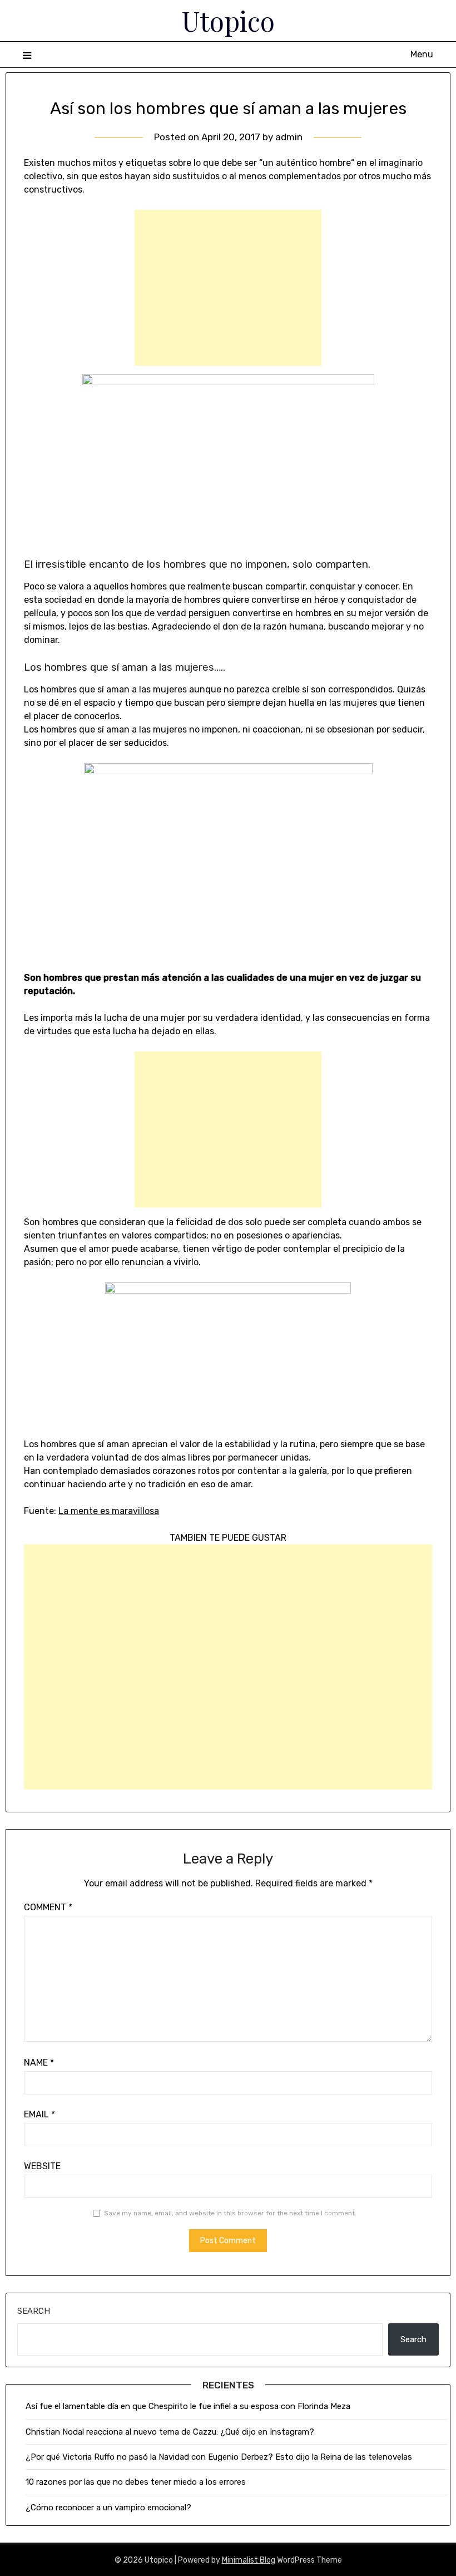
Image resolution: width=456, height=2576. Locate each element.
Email (39, 2114)
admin (289, 137)
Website (42, 2166)
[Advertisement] (228, 288)
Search (34, 2311)
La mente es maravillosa (109, 1511)
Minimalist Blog (249, 2560)
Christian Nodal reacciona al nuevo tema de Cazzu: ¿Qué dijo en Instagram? (171, 2432)
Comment (48, 1907)
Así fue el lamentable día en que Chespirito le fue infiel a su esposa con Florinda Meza (188, 2406)
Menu (422, 54)
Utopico (228, 21)
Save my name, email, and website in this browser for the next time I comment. (230, 2213)
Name (39, 2063)
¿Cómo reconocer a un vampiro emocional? (108, 2508)
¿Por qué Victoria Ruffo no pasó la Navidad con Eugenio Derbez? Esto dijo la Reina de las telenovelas (219, 2457)
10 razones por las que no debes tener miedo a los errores (136, 2482)
